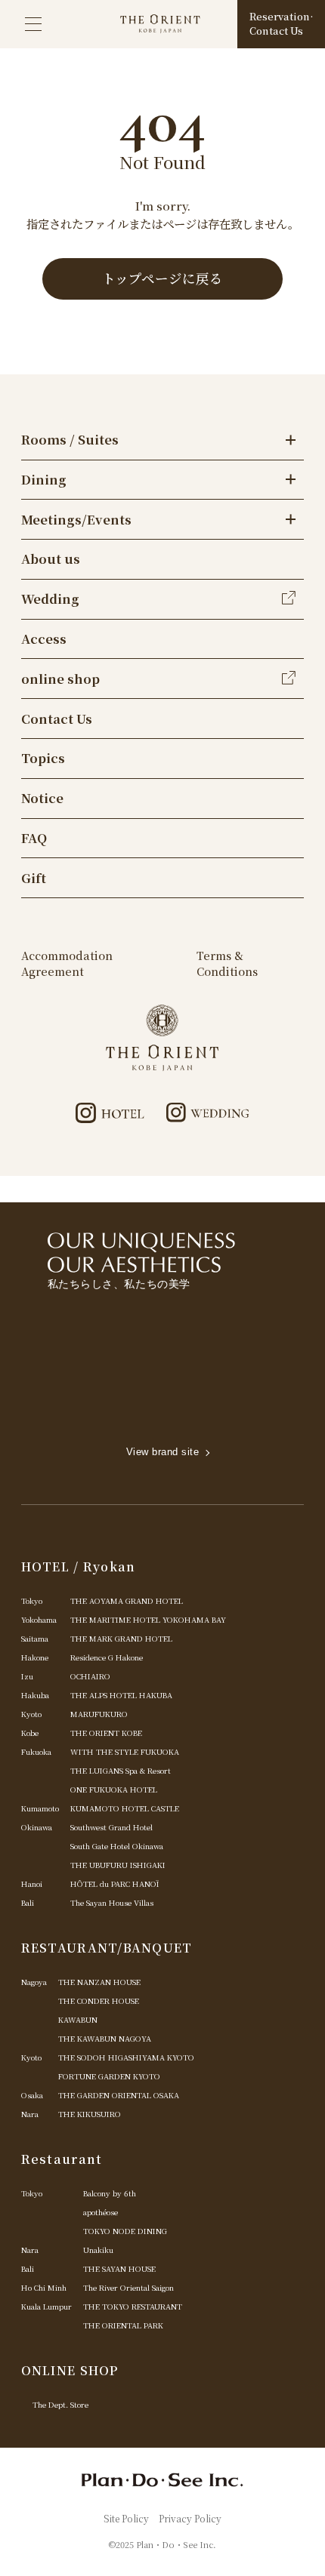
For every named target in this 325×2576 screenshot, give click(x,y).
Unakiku (98, 2250)
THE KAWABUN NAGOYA (105, 2038)
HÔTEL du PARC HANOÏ (115, 1884)
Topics (43, 758)
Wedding (50, 599)
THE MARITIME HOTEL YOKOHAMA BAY (148, 1619)
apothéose (101, 2212)
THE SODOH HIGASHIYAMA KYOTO (126, 2057)
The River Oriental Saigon (128, 2287)
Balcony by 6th (110, 2193)
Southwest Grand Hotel (111, 1827)
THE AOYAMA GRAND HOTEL (127, 1600)
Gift (34, 878)
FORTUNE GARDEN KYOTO (109, 2076)
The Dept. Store (60, 2404)
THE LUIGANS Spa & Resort (121, 1770)
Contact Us (57, 719)
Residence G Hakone (107, 1657)
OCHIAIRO (90, 1676)
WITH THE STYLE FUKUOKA (125, 1751)
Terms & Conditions (227, 963)
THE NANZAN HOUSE (99, 1982)
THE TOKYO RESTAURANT (133, 2306)
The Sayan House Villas (112, 1902)
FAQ (34, 838)
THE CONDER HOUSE (99, 2000)
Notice (42, 798)
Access (44, 639)
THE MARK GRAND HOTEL (121, 1638)
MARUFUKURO (99, 1714)
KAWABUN (78, 2019)
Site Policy (126, 2518)
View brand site (163, 1452)
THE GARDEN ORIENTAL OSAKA (119, 2095)
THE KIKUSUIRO (90, 2114)
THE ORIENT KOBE (106, 1733)
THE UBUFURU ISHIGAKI (118, 1865)
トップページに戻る (162, 278)
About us (51, 559)
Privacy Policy (190, 2518)
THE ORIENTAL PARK (123, 2325)
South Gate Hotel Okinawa (117, 1846)
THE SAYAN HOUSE (119, 2268)
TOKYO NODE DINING (125, 2231)
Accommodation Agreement (67, 963)
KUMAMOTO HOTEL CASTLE (125, 1808)
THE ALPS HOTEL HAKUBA (121, 1695)
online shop (60, 679)
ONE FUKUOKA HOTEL (114, 1789)
